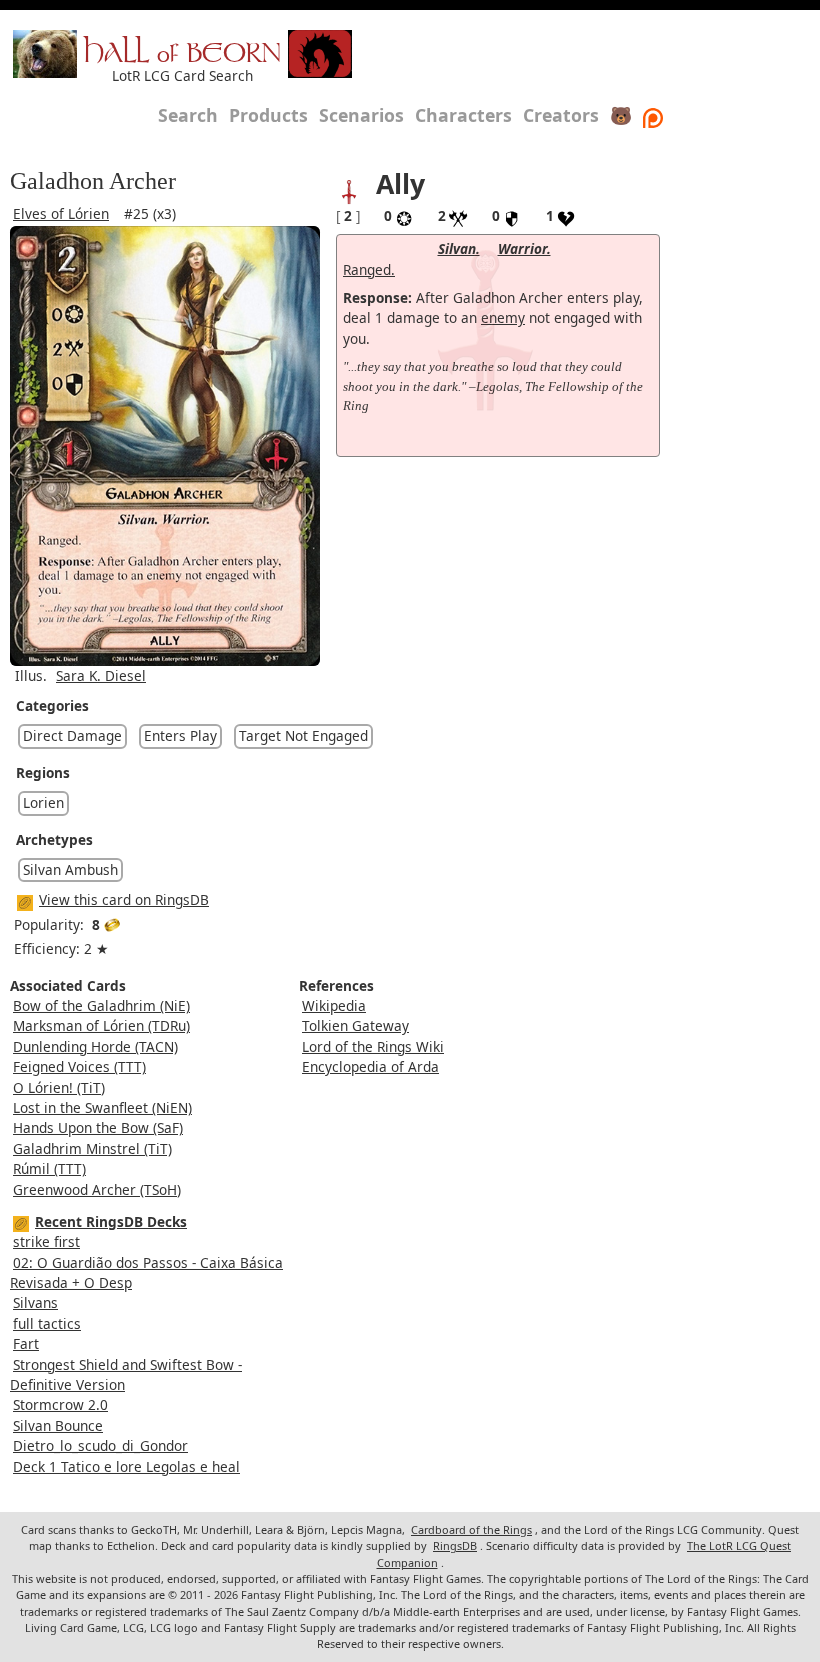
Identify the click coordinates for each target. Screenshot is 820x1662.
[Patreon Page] (653, 115)
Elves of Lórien (61, 213)
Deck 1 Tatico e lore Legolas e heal (126, 1466)
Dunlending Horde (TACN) (95, 1046)
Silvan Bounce (58, 1425)
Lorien (43, 802)
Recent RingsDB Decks (111, 1221)
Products (268, 115)
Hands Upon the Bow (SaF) (98, 1127)
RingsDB (455, 1545)
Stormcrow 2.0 (60, 1404)
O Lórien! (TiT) (59, 1087)
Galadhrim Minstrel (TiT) (92, 1148)
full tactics (47, 1323)
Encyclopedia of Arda (370, 1066)
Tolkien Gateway (355, 1025)
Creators (561, 115)
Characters (463, 115)
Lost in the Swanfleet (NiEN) (102, 1107)
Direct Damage (72, 735)
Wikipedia (334, 1005)
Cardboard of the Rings (471, 1529)
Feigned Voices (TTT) (79, 1066)
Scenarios (361, 115)
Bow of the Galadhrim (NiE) (101, 1005)
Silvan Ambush (70, 869)
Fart (26, 1343)
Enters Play (180, 735)
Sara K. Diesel (101, 675)
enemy (503, 317)
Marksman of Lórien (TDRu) (101, 1025)
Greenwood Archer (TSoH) (97, 1189)
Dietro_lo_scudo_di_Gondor (100, 1445)
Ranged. (369, 269)
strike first (46, 1241)
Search (188, 115)
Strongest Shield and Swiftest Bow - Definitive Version (126, 1374)
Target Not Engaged (303, 735)
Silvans (35, 1302)
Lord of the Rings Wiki (373, 1046)
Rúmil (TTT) (49, 1168)
